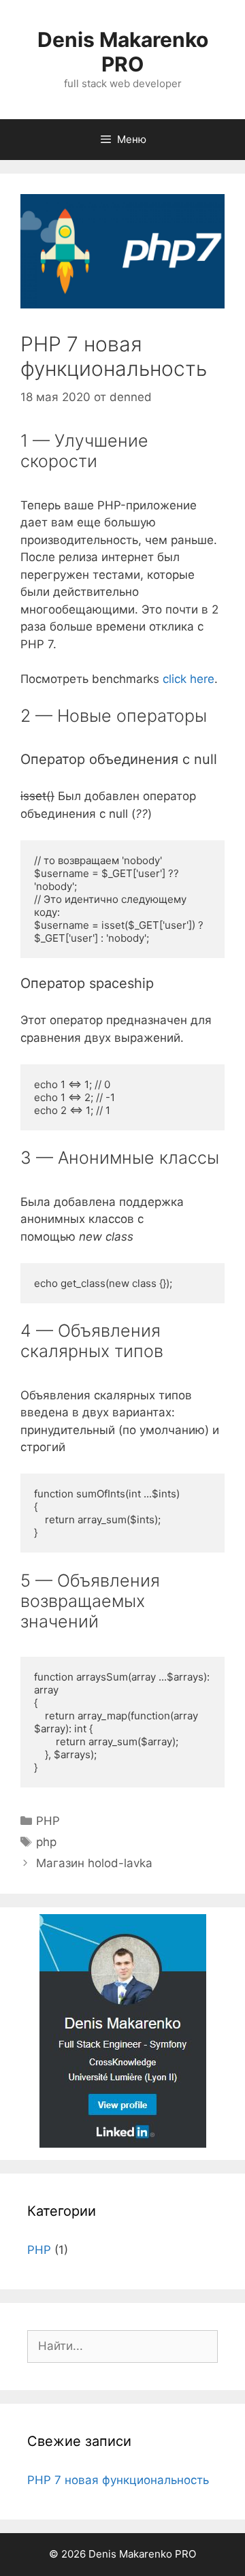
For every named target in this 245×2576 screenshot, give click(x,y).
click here (189, 679)
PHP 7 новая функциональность (118, 2480)
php (46, 1842)
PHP (48, 1821)
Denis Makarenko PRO (123, 52)
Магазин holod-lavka (94, 1863)
